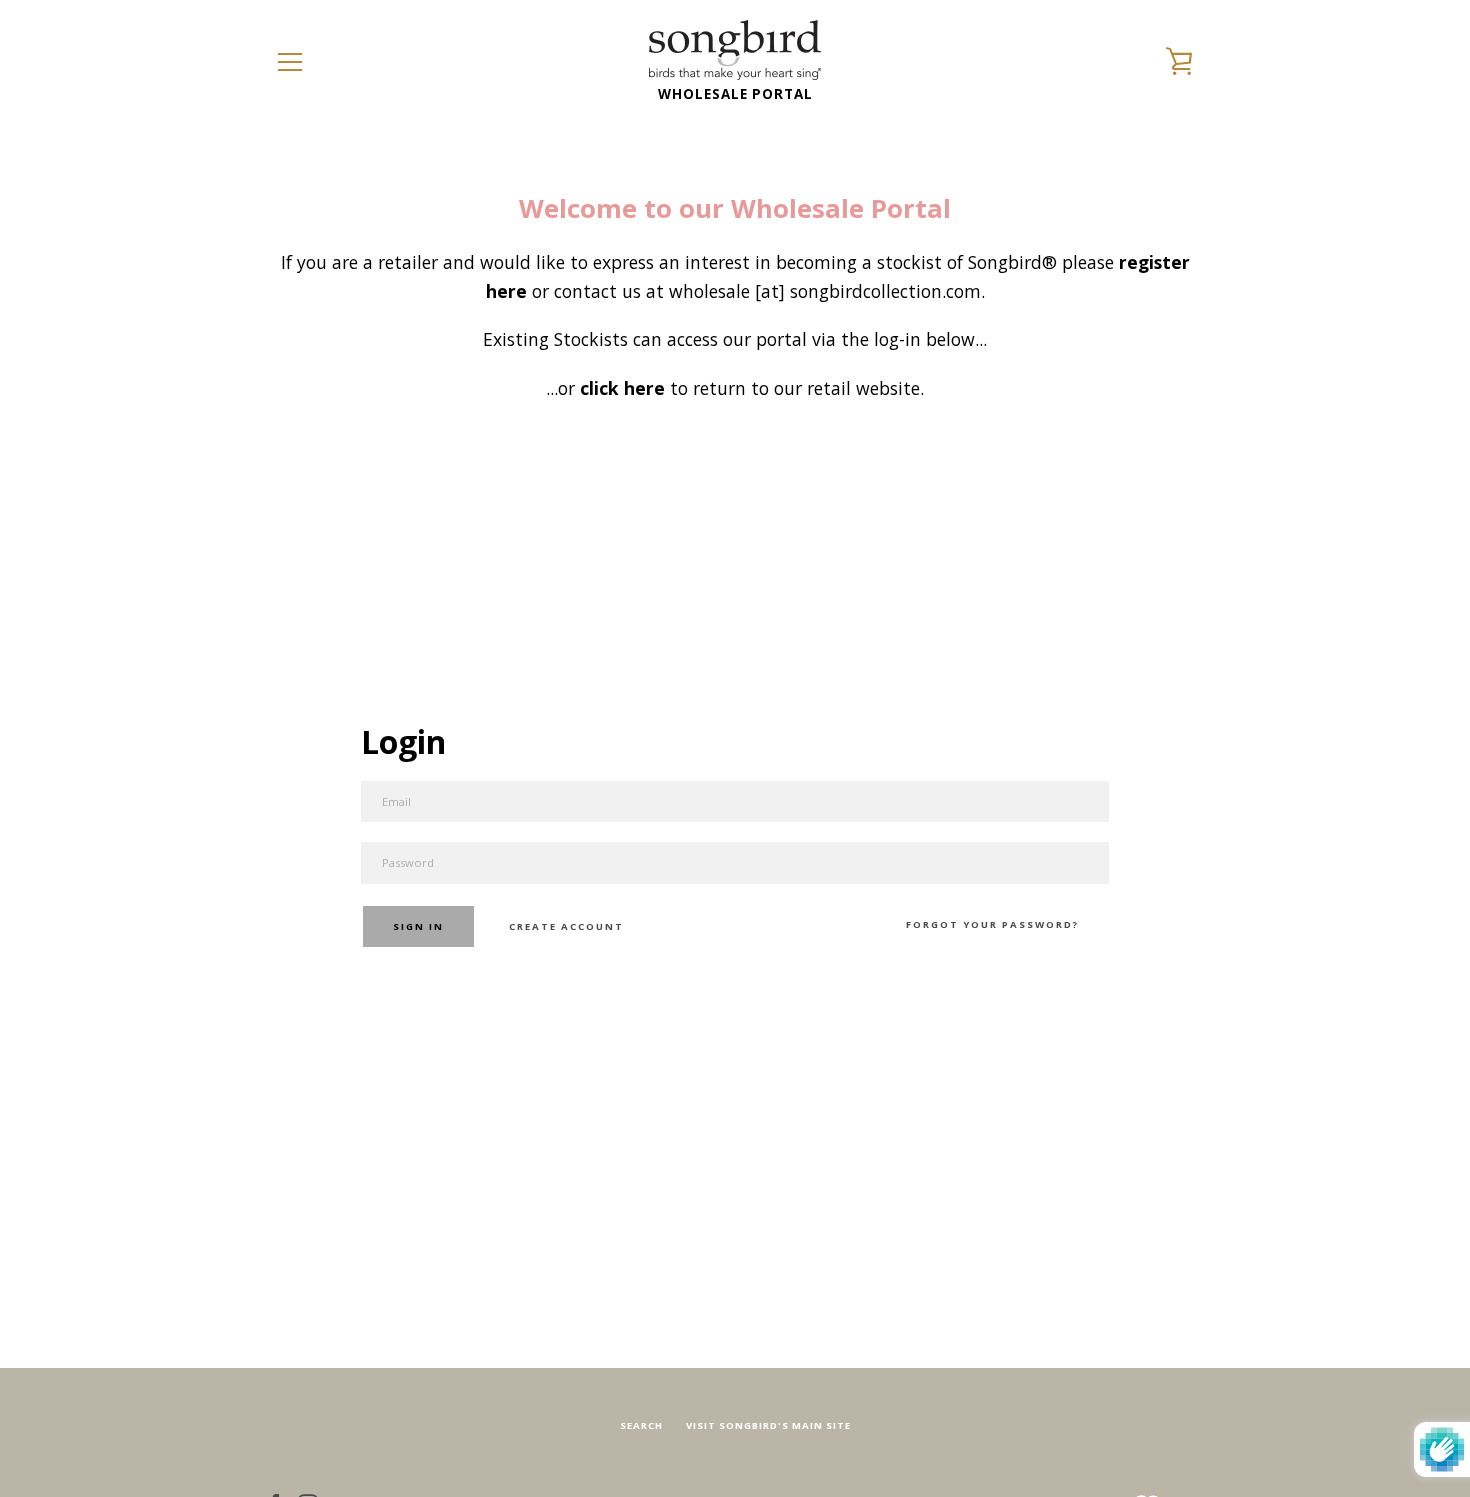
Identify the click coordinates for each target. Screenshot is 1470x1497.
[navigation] (290, 62)
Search (641, 1425)
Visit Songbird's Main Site (768, 1425)
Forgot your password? (992, 924)
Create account (566, 926)
